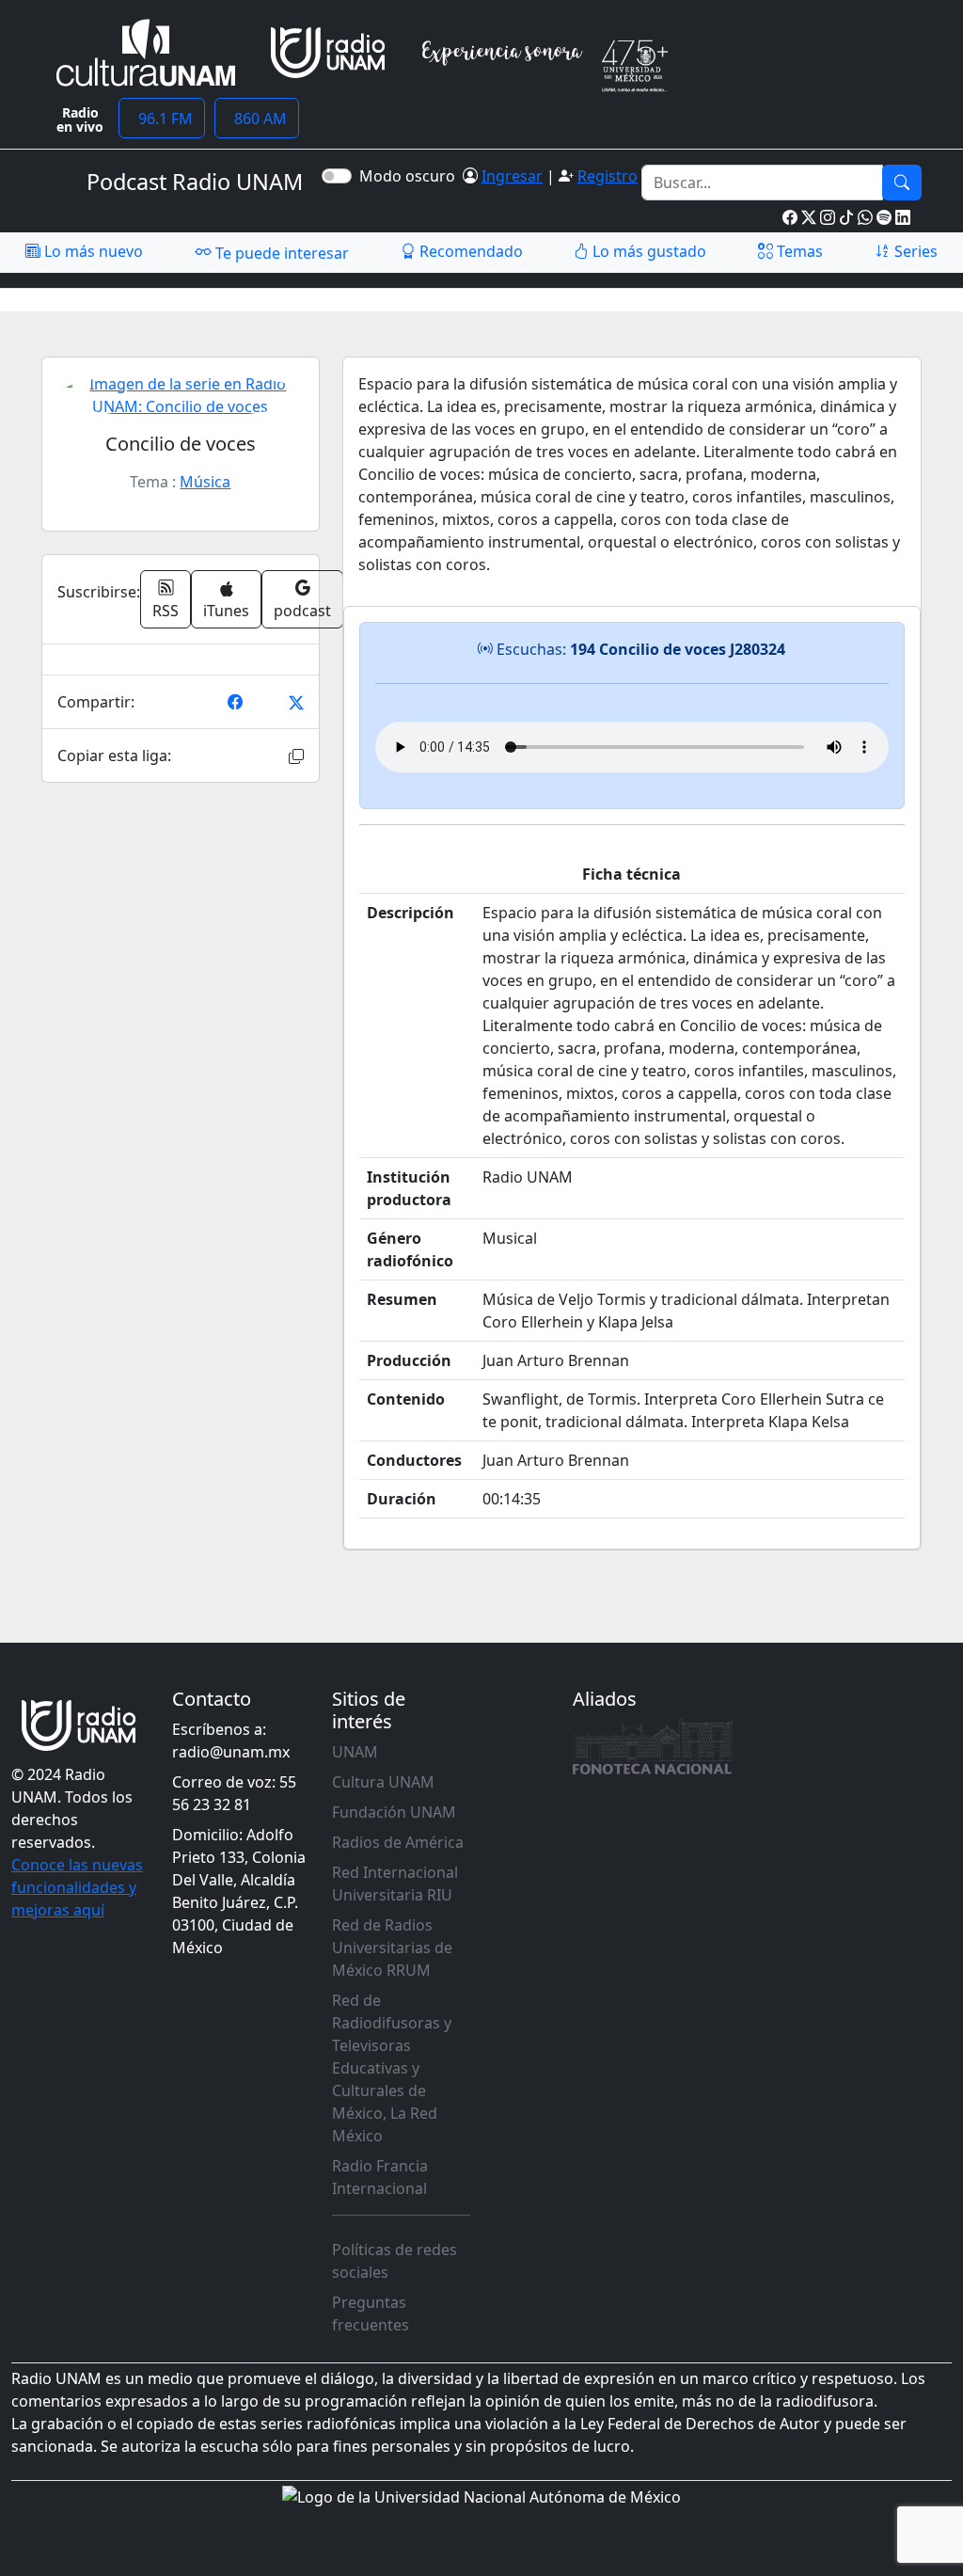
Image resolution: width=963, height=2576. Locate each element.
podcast (302, 611)
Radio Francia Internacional (380, 2177)
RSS (166, 611)
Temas (798, 251)
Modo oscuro (411, 176)
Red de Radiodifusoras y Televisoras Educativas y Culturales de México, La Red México (392, 2068)
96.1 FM (162, 119)
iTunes (226, 611)
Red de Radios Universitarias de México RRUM (392, 1948)
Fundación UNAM (394, 1812)
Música (205, 482)
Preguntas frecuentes (371, 2314)
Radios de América (398, 1842)
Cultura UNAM (383, 1782)
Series (914, 251)
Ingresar (512, 176)
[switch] (337, 176)
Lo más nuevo (92, 251)
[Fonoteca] (653, 1746)
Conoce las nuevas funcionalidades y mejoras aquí (77, 1887)
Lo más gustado (647, 251)
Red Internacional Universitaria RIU (395, 1884)
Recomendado (469, 251)
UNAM (355, 1752)
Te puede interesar (280, 253)
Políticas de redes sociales (395, 2261)
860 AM (257, 119)
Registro (608, 176)
